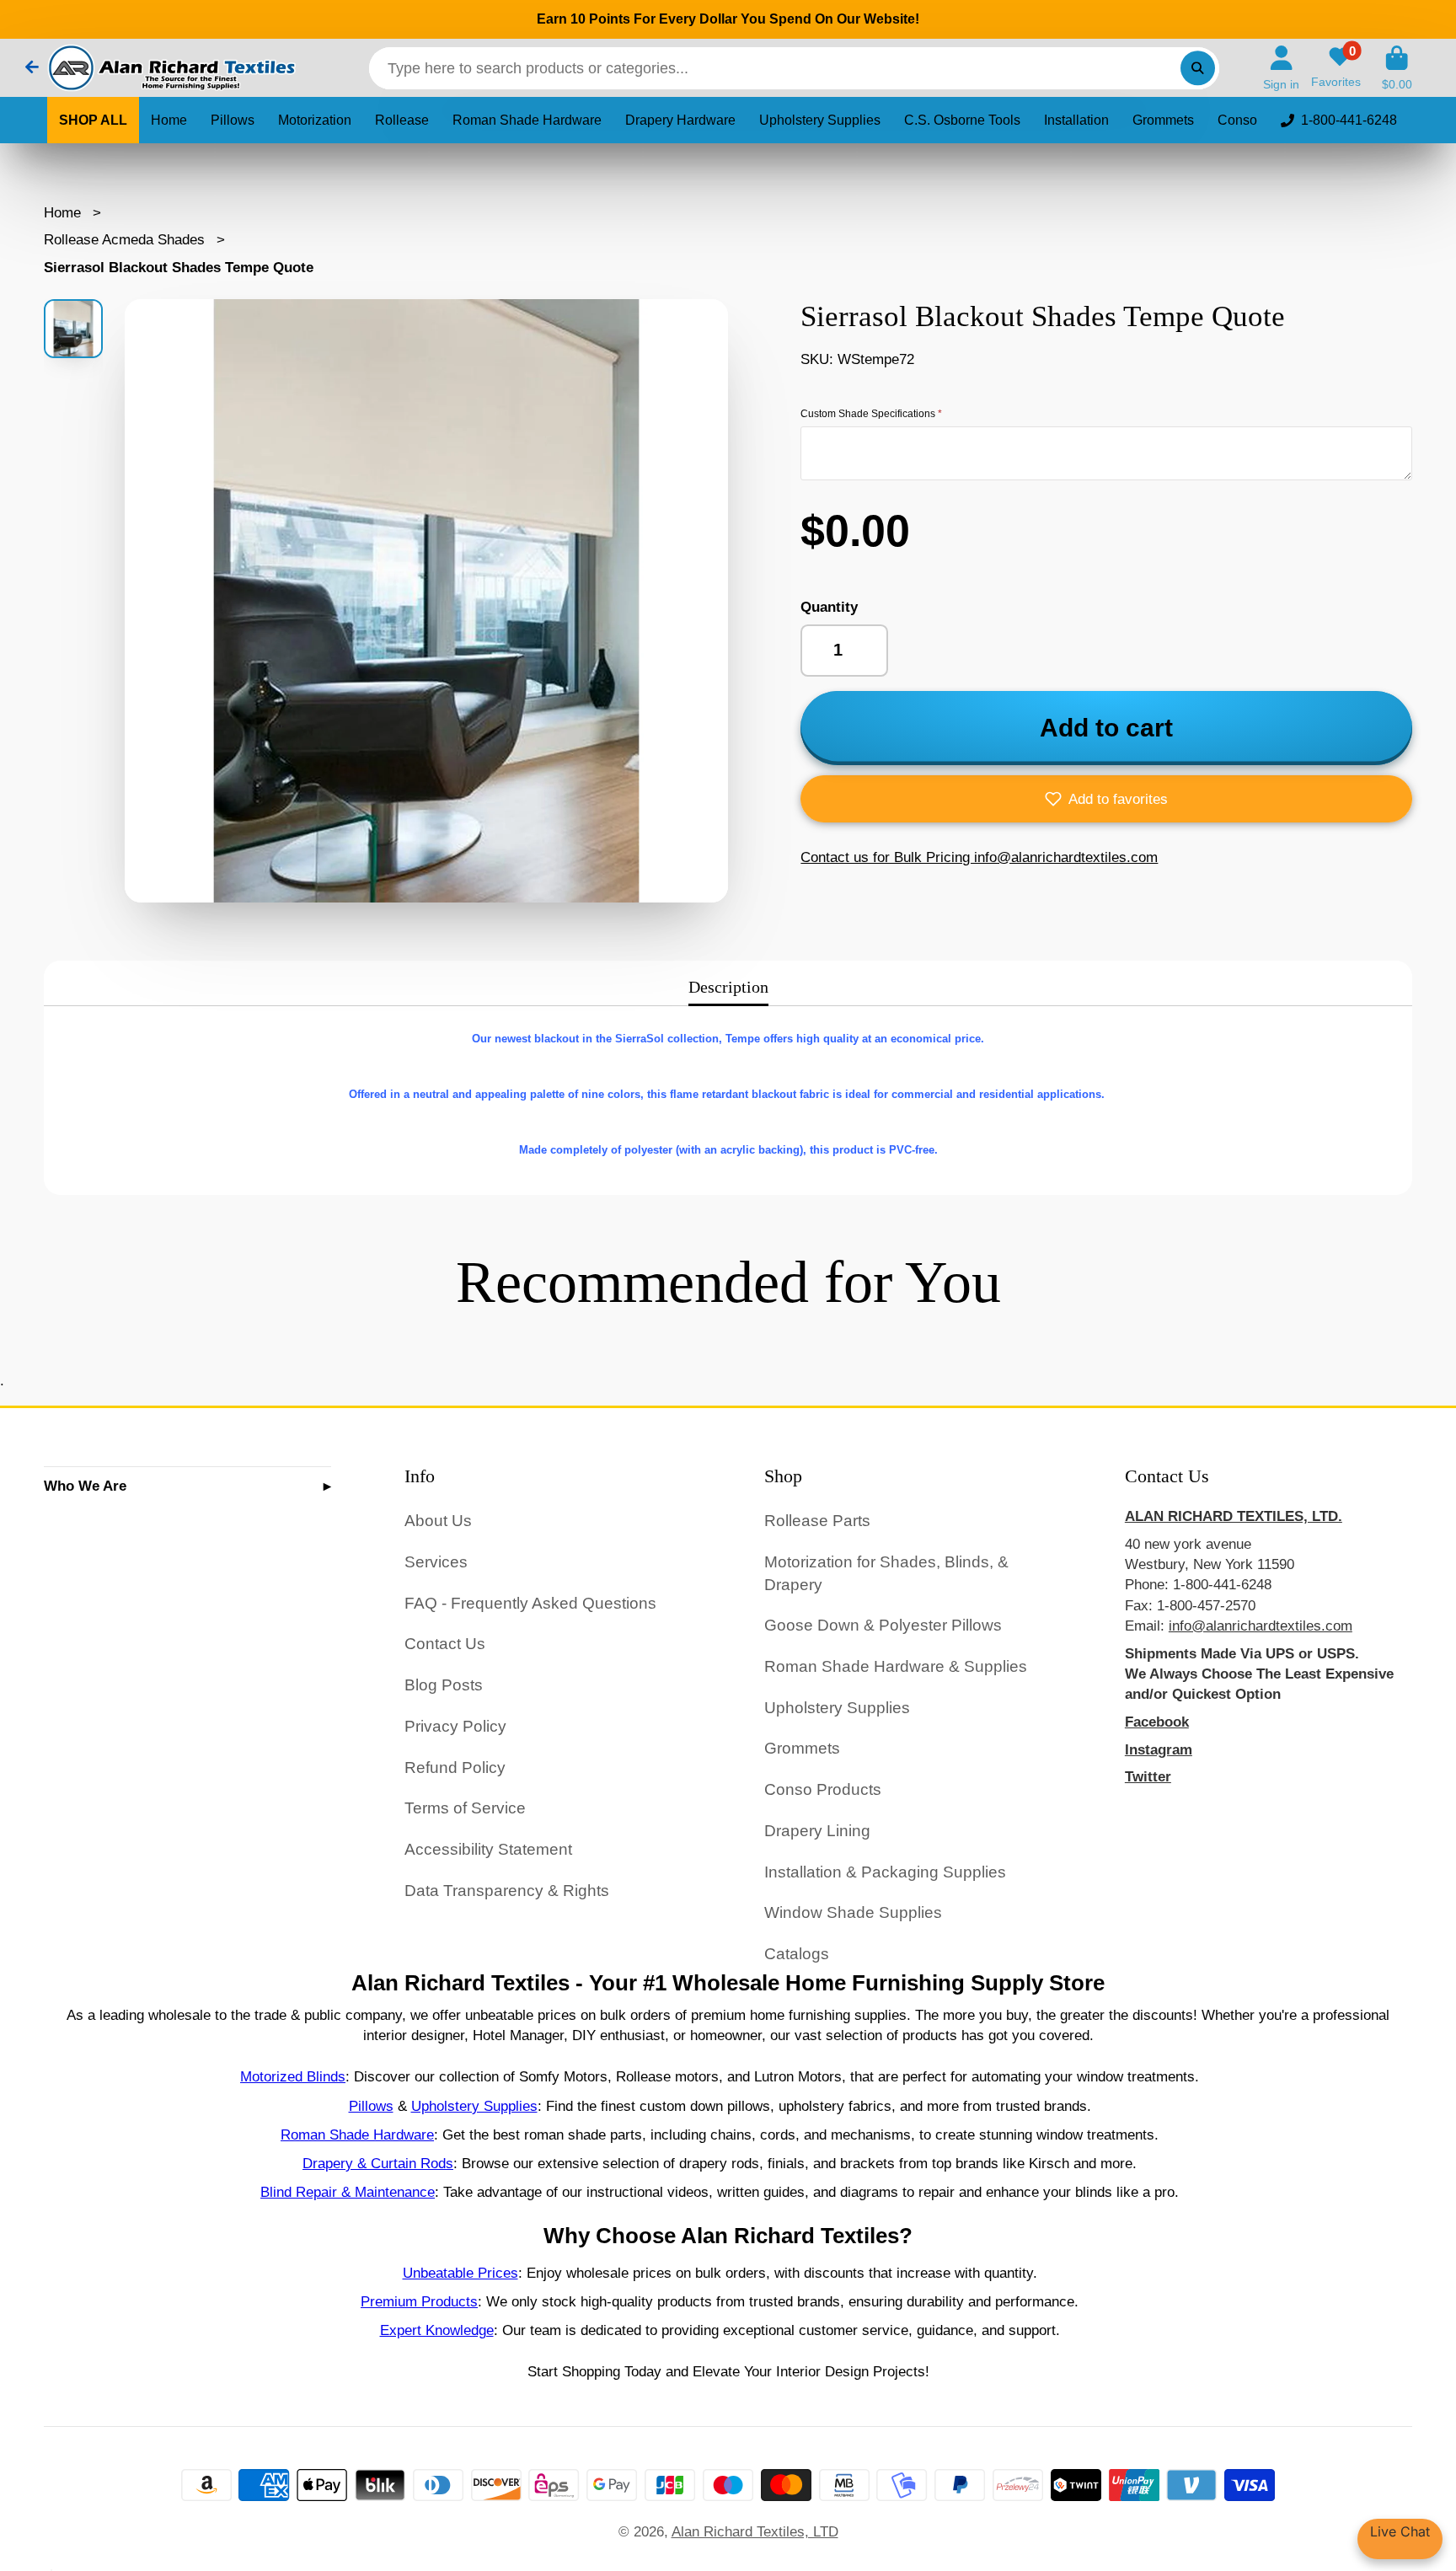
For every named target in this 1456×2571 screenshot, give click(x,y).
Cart (1397, 68)
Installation (1076, 120)
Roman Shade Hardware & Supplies (896, 1666)
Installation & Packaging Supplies (885, 1872)
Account (1281, 68)
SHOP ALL (93, 120)
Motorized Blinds (293, 2076)
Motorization (315, 120)
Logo (170, 68)
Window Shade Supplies (853, 1912)
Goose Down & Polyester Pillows (883, 1625)
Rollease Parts (817, 1521)
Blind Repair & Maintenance (348, 2192)
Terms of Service (465, 1808)
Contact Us (445, 1644)
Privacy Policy (455, 1726)
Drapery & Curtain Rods (378, 2163)
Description (728, 987)
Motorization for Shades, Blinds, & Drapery (886, 1573)
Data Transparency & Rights (507, 1891)
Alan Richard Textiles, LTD (755, 2531)
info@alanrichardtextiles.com (1261, 1626)
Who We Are (85, 1486)
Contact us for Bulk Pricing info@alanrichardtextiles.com (979, 857)
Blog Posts (444, 1685)
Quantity (829, 607)
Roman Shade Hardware (527, 120)
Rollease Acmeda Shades (124, 239)
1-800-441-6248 (1349, 120)
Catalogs (797, 1954)
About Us (438, 1521)
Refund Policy (455, 1768)
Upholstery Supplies (820, 120)
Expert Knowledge (437, 2330)
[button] (1106, 799)
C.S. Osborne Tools (962, 120)
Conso (1237, 120)
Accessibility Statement (488, 1849)
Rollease (402, 120)
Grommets (1163, 120)
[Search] (1198, 68)
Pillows (233, 120)
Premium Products (419, 2301)
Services (436, 1562)
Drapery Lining (817, 1831)
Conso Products (823, 1789)
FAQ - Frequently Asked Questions (530, 1603)
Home (169, 120)
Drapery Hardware (680, 120)
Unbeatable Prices (460, 2273)
